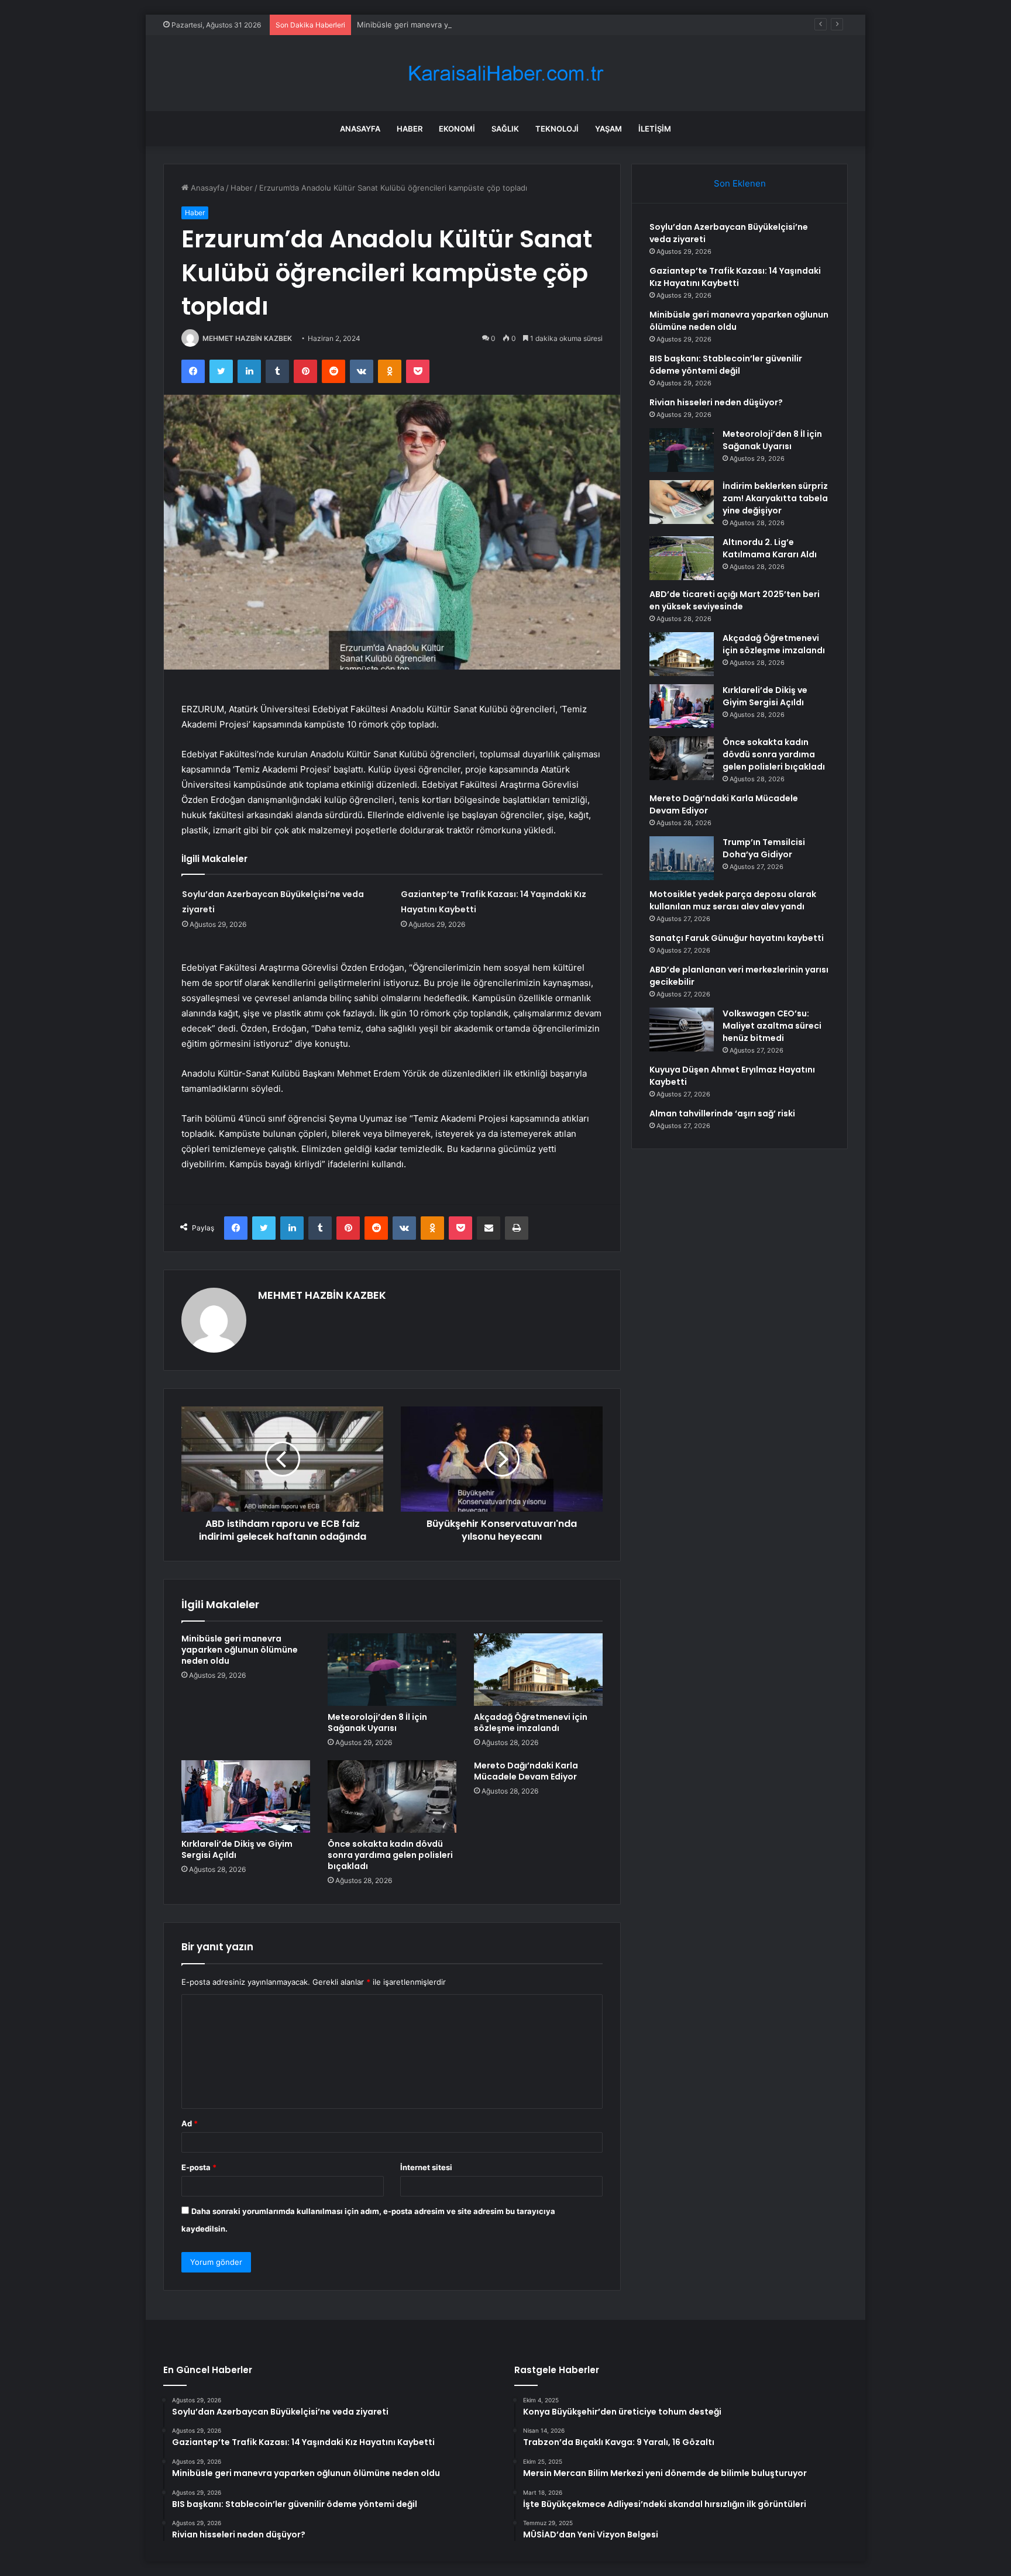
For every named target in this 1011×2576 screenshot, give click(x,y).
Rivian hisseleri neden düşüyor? (716, 402)
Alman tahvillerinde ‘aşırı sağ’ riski (722, 1113)
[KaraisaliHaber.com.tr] (505, 73)
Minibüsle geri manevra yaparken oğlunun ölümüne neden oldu (472, 25)
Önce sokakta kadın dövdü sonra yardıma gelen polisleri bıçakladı (390, 1855)
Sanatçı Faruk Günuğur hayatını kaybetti (737, 938)
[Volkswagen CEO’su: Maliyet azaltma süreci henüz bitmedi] (682, 1030)
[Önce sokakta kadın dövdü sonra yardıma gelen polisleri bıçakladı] (392, 1796)
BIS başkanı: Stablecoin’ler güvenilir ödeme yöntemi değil (726, 365)
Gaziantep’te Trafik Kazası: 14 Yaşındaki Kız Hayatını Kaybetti (735, 277)
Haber (410, 129)
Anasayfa (360, 129)
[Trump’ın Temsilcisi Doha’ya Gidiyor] (682, 858)
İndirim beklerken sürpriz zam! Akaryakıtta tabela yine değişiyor (775, 498)
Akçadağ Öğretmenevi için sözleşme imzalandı (531, 1722)
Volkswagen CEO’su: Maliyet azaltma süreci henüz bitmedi (772, 1026)
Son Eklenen (740, 183)
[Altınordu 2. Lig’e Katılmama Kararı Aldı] (682, 558)
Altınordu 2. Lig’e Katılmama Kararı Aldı (770, 548)
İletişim (655, 129)
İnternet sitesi (426, 2167)
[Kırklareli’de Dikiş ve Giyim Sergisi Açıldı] (246, 1796)
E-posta (199, 2167)
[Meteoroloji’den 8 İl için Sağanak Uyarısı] (392, 1670)
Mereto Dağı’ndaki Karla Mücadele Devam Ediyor (526, 1771)
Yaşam (608, 129)
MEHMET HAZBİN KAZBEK (247, 338)
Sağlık (505, 129)
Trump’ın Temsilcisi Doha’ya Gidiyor (764, 848)
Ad (190, 2123)
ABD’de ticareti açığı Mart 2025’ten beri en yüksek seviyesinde (735, 600)
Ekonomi (457, 129)
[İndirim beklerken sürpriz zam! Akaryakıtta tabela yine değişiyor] (682, 502)
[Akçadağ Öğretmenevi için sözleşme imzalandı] (538, 1670)
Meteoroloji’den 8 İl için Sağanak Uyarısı (377, 1722)
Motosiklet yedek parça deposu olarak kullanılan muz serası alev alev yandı (733, 900)
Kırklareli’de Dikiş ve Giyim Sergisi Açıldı (237, 1849)
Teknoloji (557, 129)
